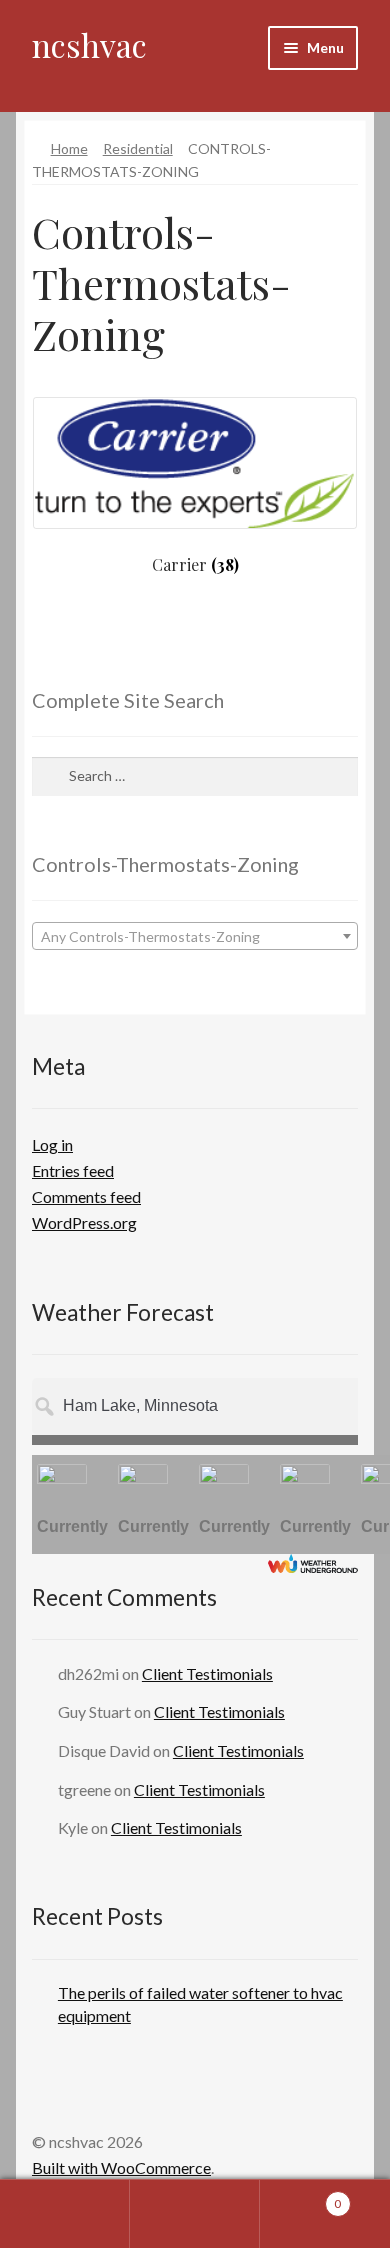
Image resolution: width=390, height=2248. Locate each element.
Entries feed (73, 1170)
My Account (65, 2214)
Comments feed (86, 1196)
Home (69, 148)
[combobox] (195, 936)
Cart (300, 2197)
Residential (138, 148)
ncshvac (89, 44)
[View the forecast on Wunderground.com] (313, 1563)
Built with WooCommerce (121, 2167)
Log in (52, 1144)
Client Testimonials (207, 1673)
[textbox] (195, 937)
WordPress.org (84, 1222)
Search (195, 2214)
